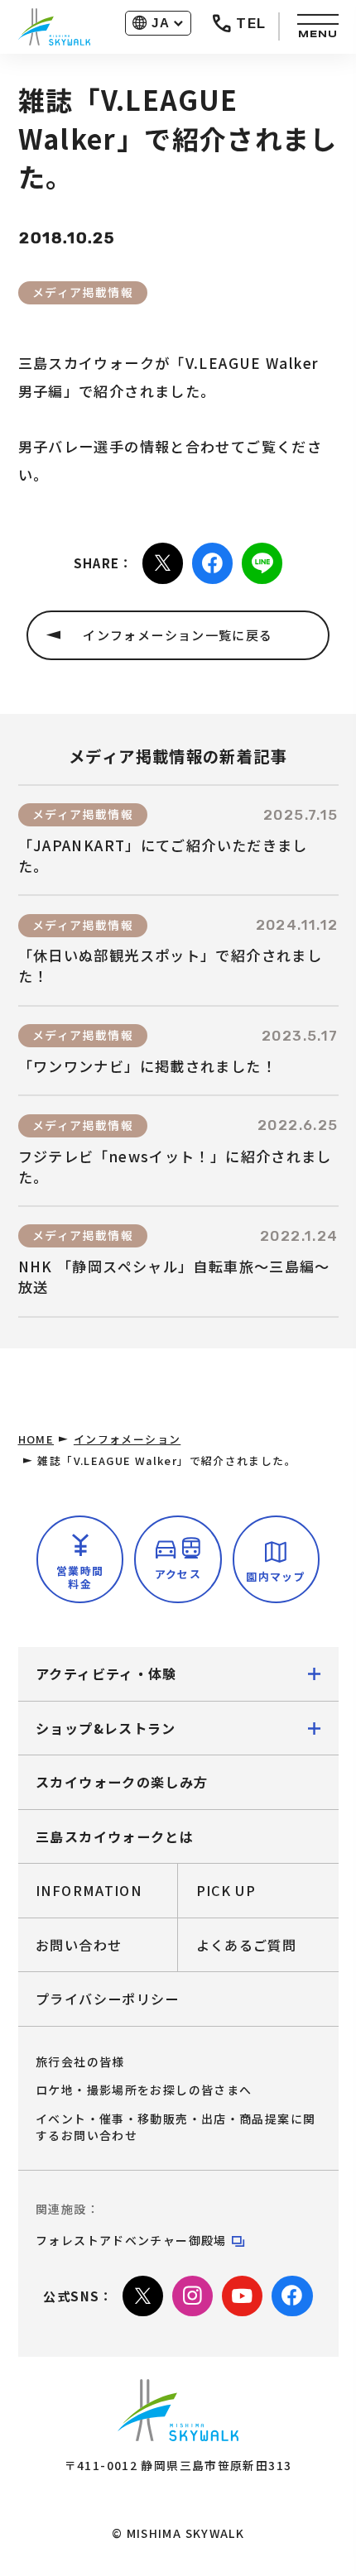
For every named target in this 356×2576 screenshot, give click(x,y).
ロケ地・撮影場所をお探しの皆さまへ (144, 2090)
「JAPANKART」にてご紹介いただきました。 (163, 856)
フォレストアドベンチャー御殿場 (131, 2240)
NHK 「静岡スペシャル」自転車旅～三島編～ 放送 (174, 1277)
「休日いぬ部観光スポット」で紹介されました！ (171, 966)
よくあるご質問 (247, 1945)
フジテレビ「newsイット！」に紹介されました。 (175, 1167)
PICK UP (226, 1890)
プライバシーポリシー (108, 1999)
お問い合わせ (79, 1945)
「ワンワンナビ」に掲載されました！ (147, 1066)
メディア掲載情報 (83, 292)
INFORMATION (89, 1890)
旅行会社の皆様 (80, 2061)
